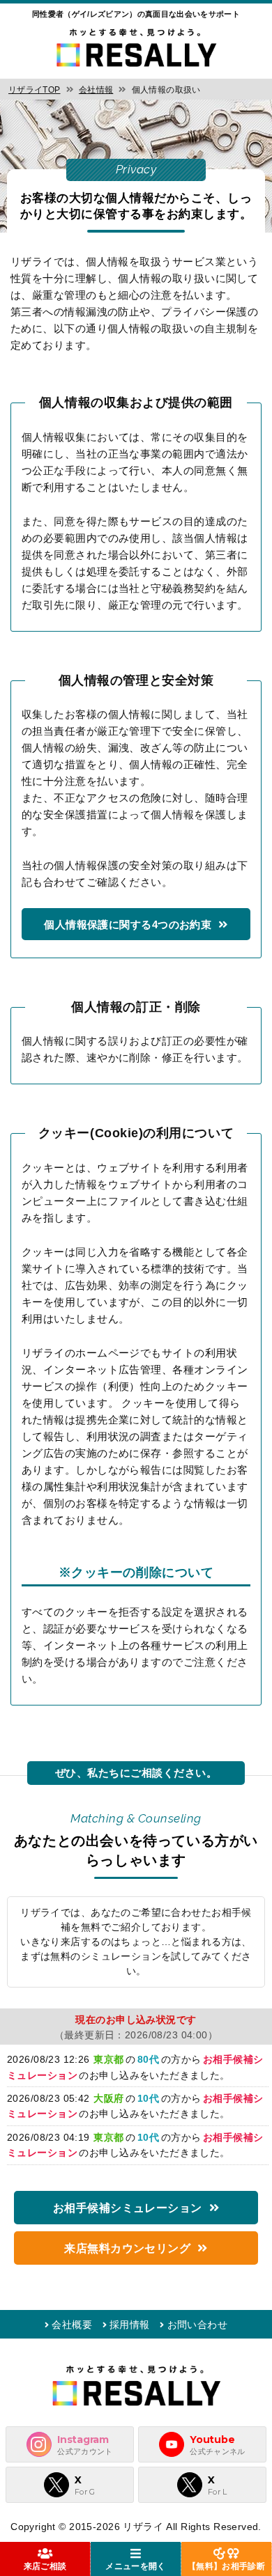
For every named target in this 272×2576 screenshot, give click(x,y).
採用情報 (130, 2325)
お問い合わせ (197, 2325)
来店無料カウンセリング (127, 2248)
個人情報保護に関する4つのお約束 (128, 924)
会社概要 (72, 2325)
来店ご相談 (45, 2566)
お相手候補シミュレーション (128, 2208)
